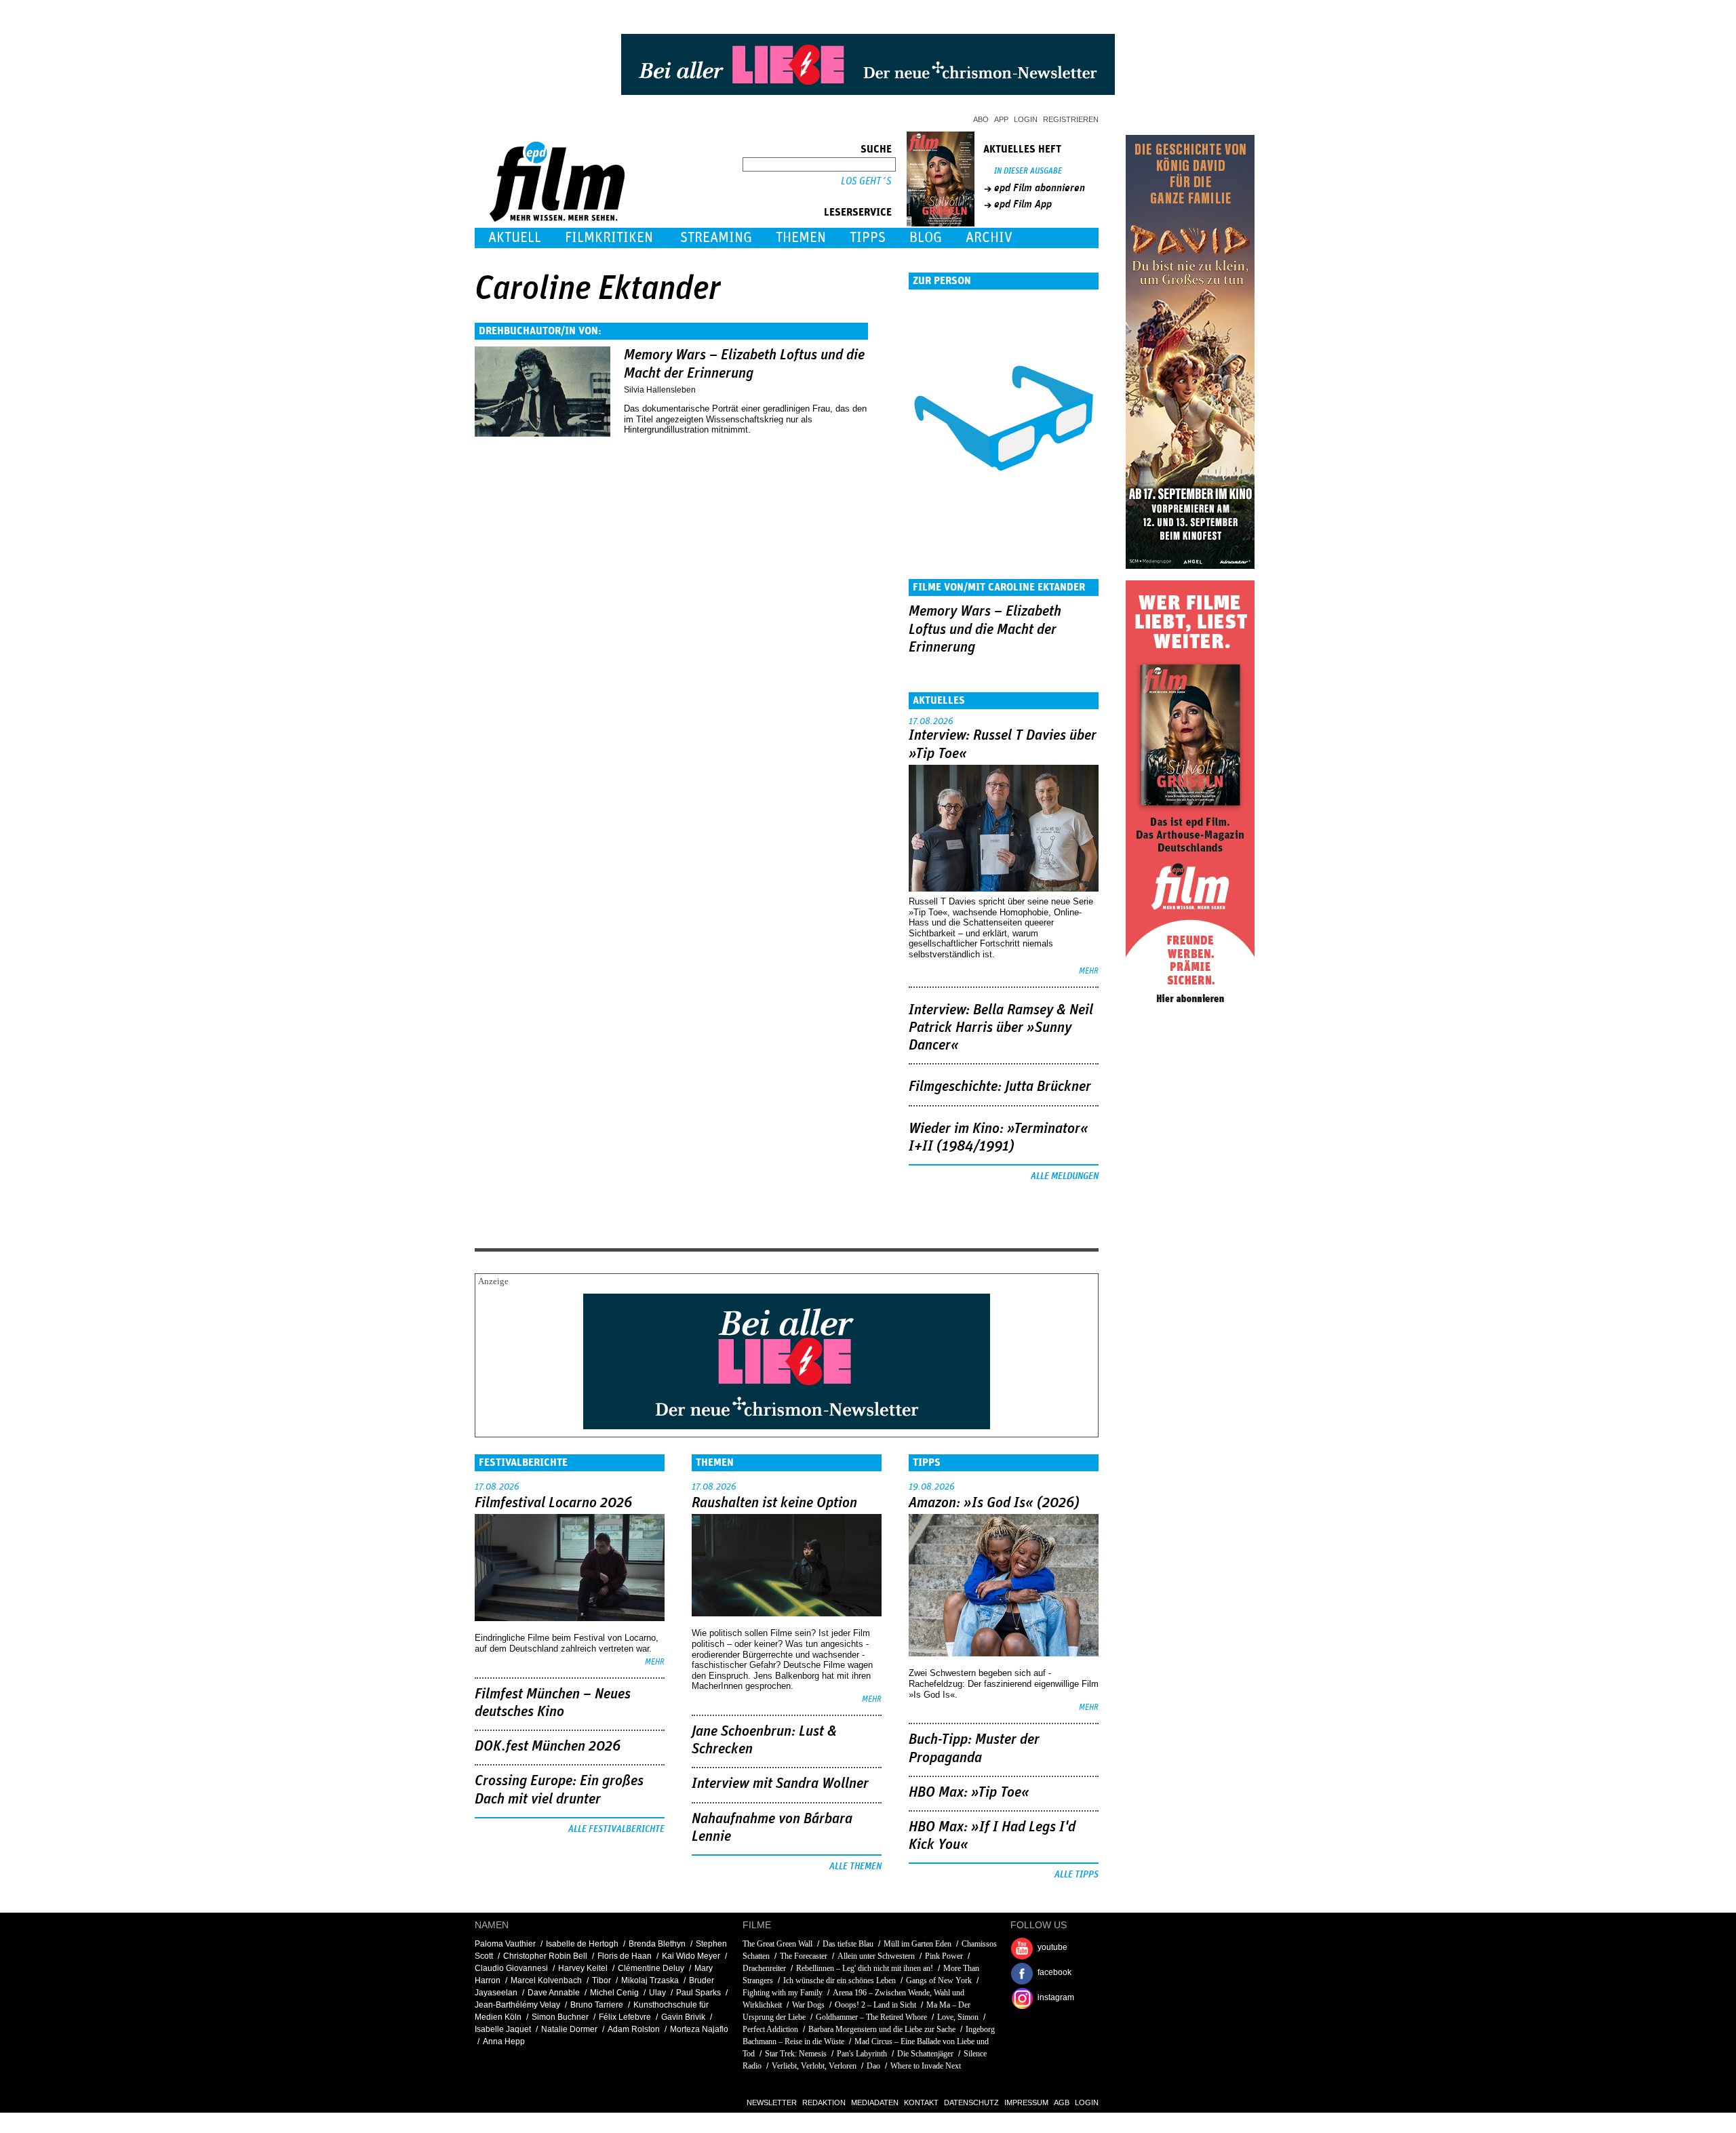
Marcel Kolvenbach (546, 1980)
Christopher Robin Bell (545, 1956)
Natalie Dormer (569, 2029)
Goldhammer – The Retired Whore (871, 2017)
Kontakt (921, 2102)
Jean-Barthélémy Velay (517, 2005)
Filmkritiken (609, 238)
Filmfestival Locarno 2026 (553, 1503)
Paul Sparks (698, 1993)
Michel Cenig (614, 1993)
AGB (1062, 2102)
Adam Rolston (634, 2029)
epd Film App (1023, 204)
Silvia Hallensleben (660, 390)
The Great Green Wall (777, 1944)
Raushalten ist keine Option (774, 1503)
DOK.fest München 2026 (548, 1747)
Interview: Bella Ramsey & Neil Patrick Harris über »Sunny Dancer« (1001, 1028)
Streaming (716, 238)
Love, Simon (958, 2017)
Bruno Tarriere (597, 2005)
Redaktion (824, 2102)
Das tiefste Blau (848, 1944)
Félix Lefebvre (625, 2017)
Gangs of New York (939, 1980)
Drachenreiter (764, 1968)
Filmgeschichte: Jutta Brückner (1000, 1087)
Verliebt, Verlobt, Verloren (814, 2066)
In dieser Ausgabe (1028, 171)
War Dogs (808, 2005)
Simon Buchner (560, 2017)
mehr (1089, 971)
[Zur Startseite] (558, 219)
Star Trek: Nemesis (796, 2054)
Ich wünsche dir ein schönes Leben (840, 1980)
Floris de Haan (625, 1956)
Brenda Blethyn (657, 1944)
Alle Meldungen (1065, 1176)
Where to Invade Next (926, 2066)
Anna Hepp (504, 2041)
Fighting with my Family (783, 1993)
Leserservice (858, 212)
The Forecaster (804, 1956)
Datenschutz (971, 2102)
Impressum (1026, 2102)
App (1001, 119)
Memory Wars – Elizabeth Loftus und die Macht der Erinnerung (985, 630)
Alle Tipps (1077, 1875)
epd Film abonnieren (1040, 188)
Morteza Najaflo (699, 2029)
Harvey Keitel (583, 1968)
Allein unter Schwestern (876, 1956)
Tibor (601, 1980)
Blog (926, 238)
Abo (981, 119)
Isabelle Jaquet (503, 2029)
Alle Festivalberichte (616, 1829)
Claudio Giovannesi (511, 1968)
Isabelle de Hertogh (582, 1944)
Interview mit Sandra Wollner (780, 1784)
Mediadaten (875, 2102)
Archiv (989, 238)
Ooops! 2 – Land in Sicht (875, 2005)
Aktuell (515, 238)
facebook (1054, 1972)
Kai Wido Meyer (691, 1956)
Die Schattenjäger (925, 2054)
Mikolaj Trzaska (650, 1980)
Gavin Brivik (683, 2017)
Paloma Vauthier (505, 1944)
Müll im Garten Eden (918, 1944)
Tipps (868, 238)
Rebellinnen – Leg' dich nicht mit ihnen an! (865, 1968)
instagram (1056, 1997)
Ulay (657, 1993)
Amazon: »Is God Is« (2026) (994, 1503)
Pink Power (944, 1956)
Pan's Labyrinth (862, 2054)
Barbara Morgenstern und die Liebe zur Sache (882, 2029)
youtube (1052, 1947)
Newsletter (772, 2102)
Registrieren (1071, 119)
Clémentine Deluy (651, 1968)
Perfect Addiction (770, 2029)
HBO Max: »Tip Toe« (969, 1793)
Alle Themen (855, 1867)
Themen (801, 238)
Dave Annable (554, 1993)
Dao (873, 2066)
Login (1026, 119)
